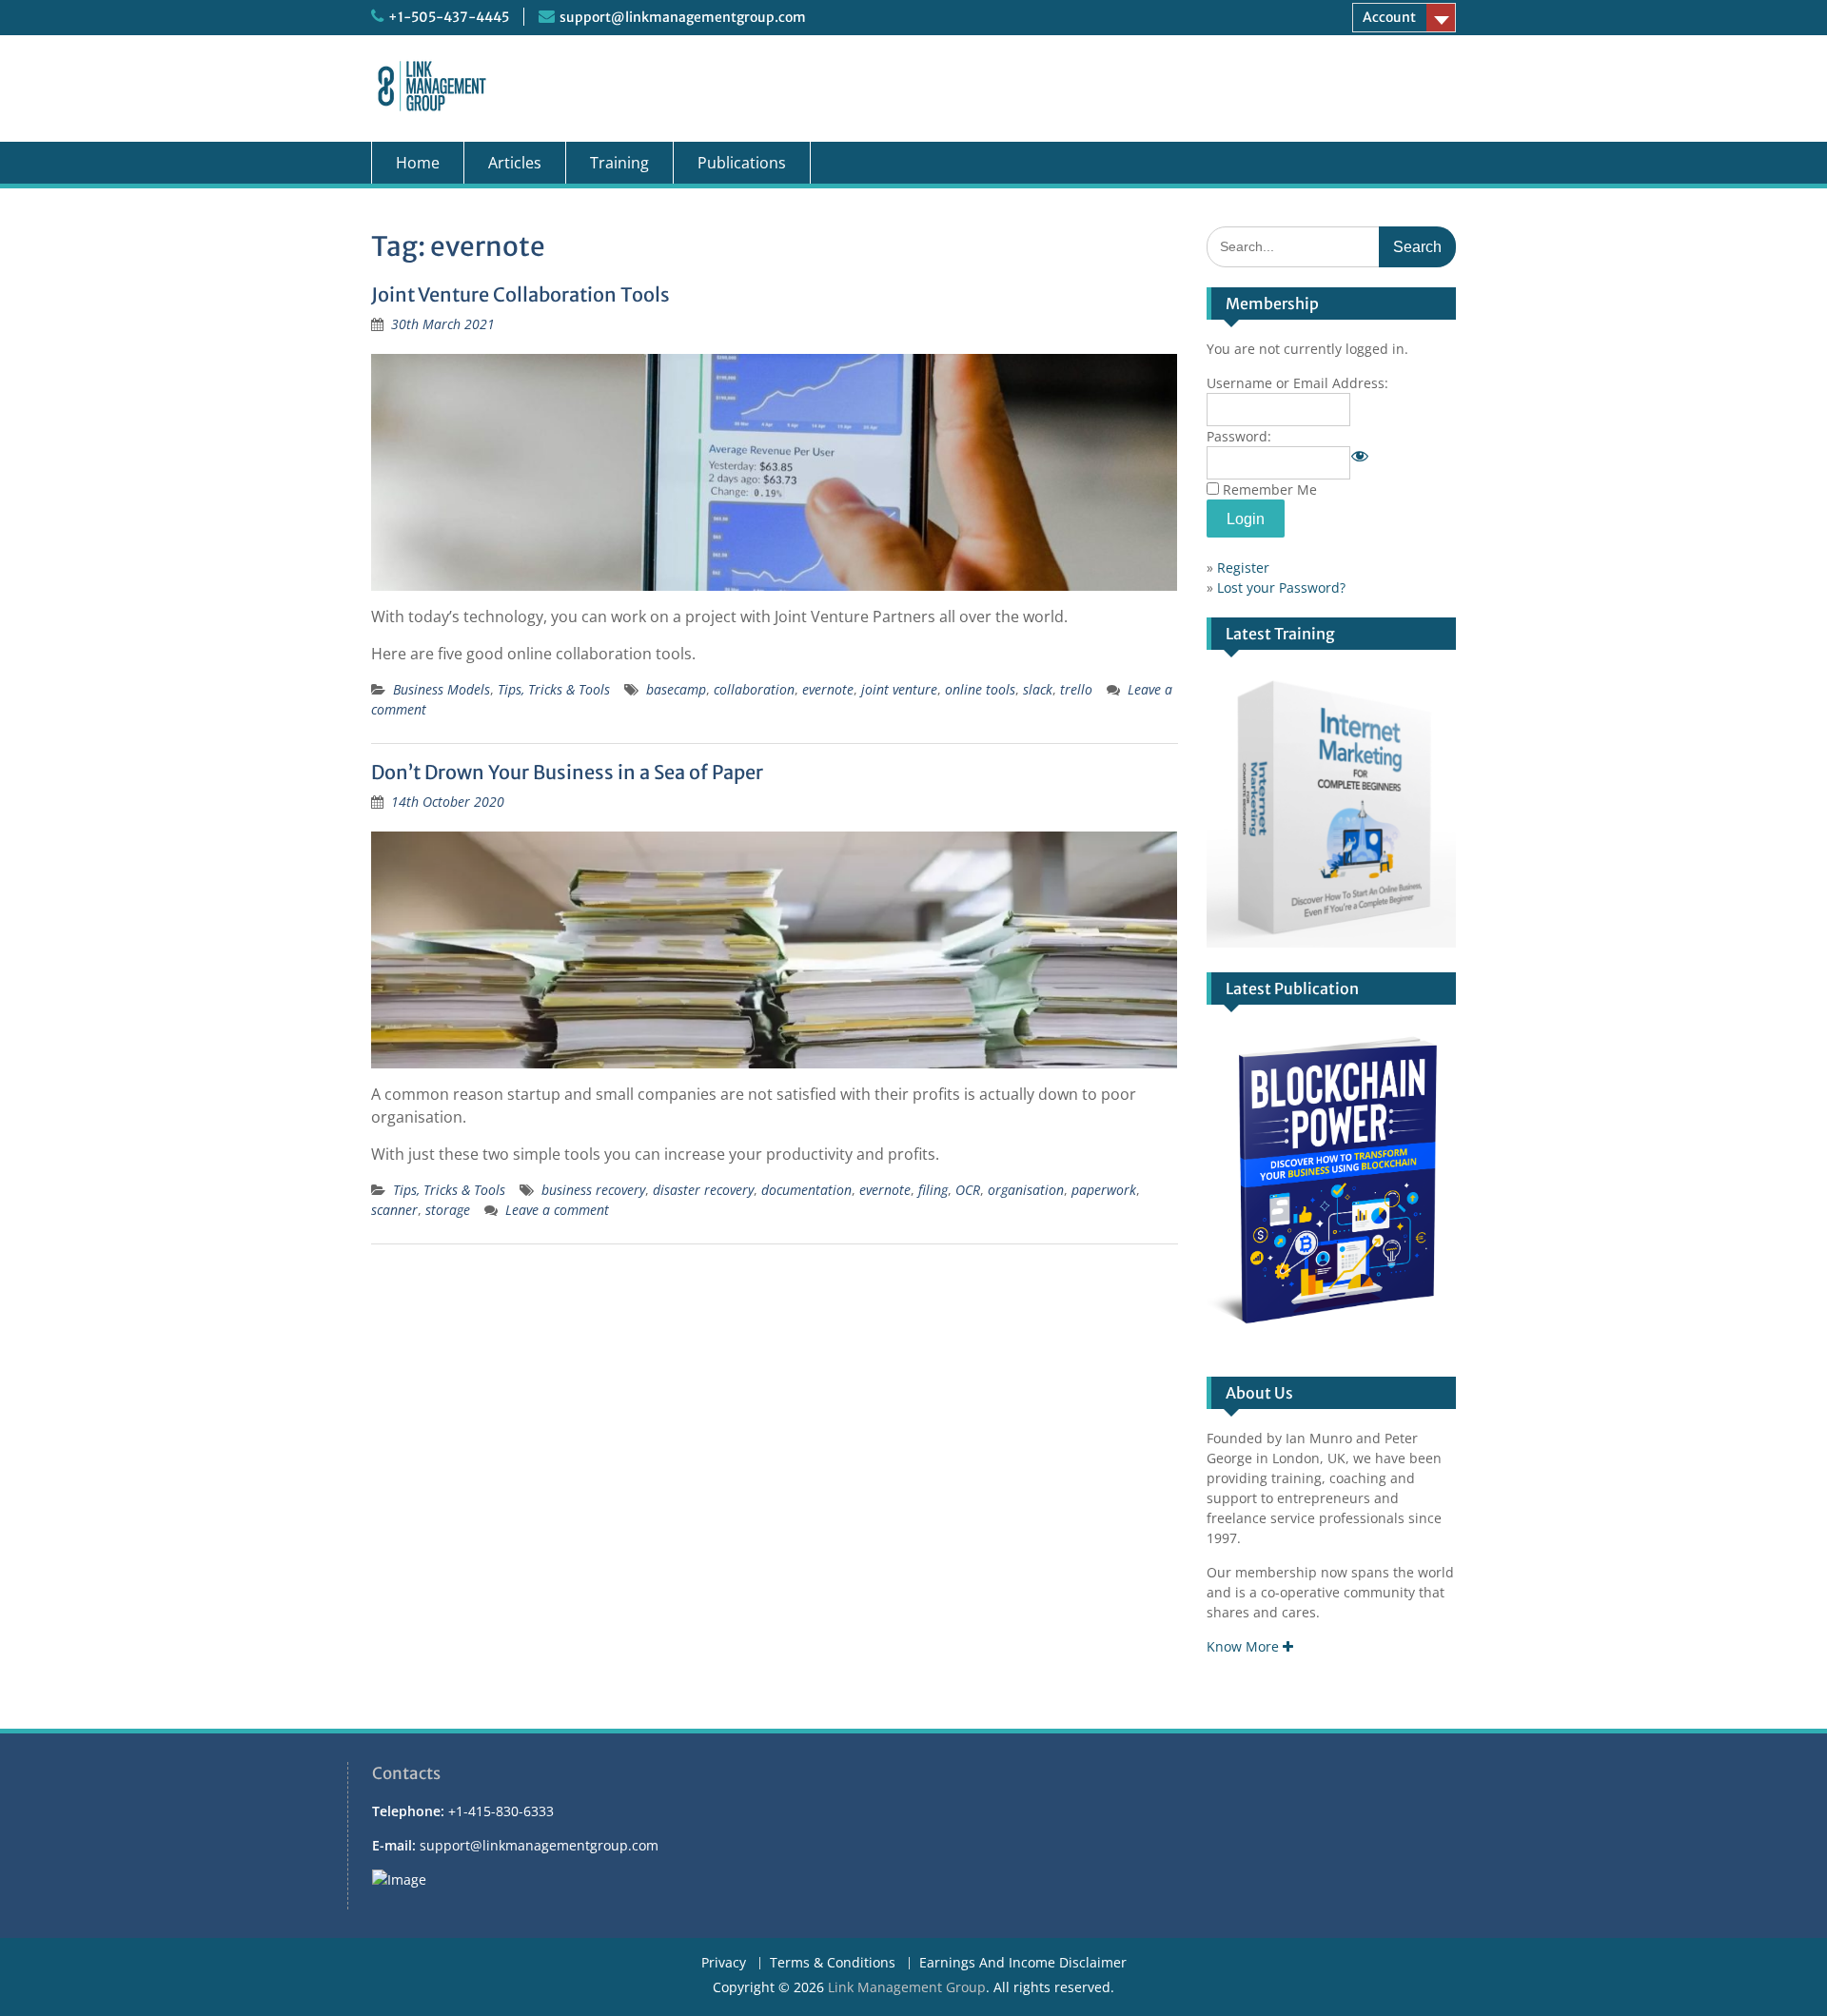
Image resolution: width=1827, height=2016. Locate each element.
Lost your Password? (1281, 587)
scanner (394, 1210)
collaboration (754, 689)
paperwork (1104, 1190)
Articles (515, 163)
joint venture (899, 689)
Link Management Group (907, 1987)
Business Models (442, 689)
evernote (828, 689)
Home (418, 163)
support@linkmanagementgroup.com (683, 17)
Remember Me (1270, 489)
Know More (1245, 1646)
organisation (1026, 1190)
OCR (968, 1190)
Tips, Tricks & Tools (554, 689)
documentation (806, 1190)
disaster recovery (703, 1190)
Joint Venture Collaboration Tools (521, 294)
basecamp (676, 689)
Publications (742, 163)
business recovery (593, 1190)
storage (448, 1210)
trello (1076, 689)
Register (1243, 568)
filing (933, 1190)
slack (1038, 689)
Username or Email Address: (1297, 383)
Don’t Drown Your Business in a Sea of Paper (567, 772)
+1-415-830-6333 (501, 1811)
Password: (1239, 436)
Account (1389, 17)
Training (619, 163)
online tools (980, 689)
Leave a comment (557, 1210)
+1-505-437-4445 (449, 17)
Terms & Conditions (833, 1963)
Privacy (724, 1963)
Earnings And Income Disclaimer (1023, 1963)
